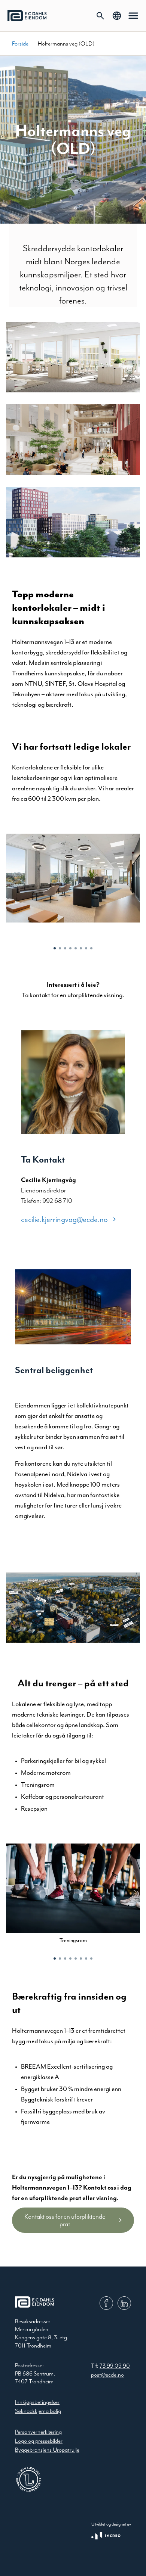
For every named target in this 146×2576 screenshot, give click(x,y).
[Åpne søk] (100, 16)
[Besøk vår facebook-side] (106, 2303)
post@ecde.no (107, 2375)
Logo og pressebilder (39, 2441)
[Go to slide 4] (70, 948)
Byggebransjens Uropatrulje (47, 2450)
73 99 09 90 (115, 2366)
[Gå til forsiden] (27, 16)
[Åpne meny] (133, 16)
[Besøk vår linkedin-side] (124, 2303)
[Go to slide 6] (81, 948)
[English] (117, 16)
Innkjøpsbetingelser (37, 2402)
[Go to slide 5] (76, 948)
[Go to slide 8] (91, 948)
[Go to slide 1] (55, 948)
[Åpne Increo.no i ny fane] (106, 2536)
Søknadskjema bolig (38, 2411)
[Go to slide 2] (60, 948)
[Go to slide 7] (86, 948)
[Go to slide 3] (65, 948)
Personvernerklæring (38, 2432)
